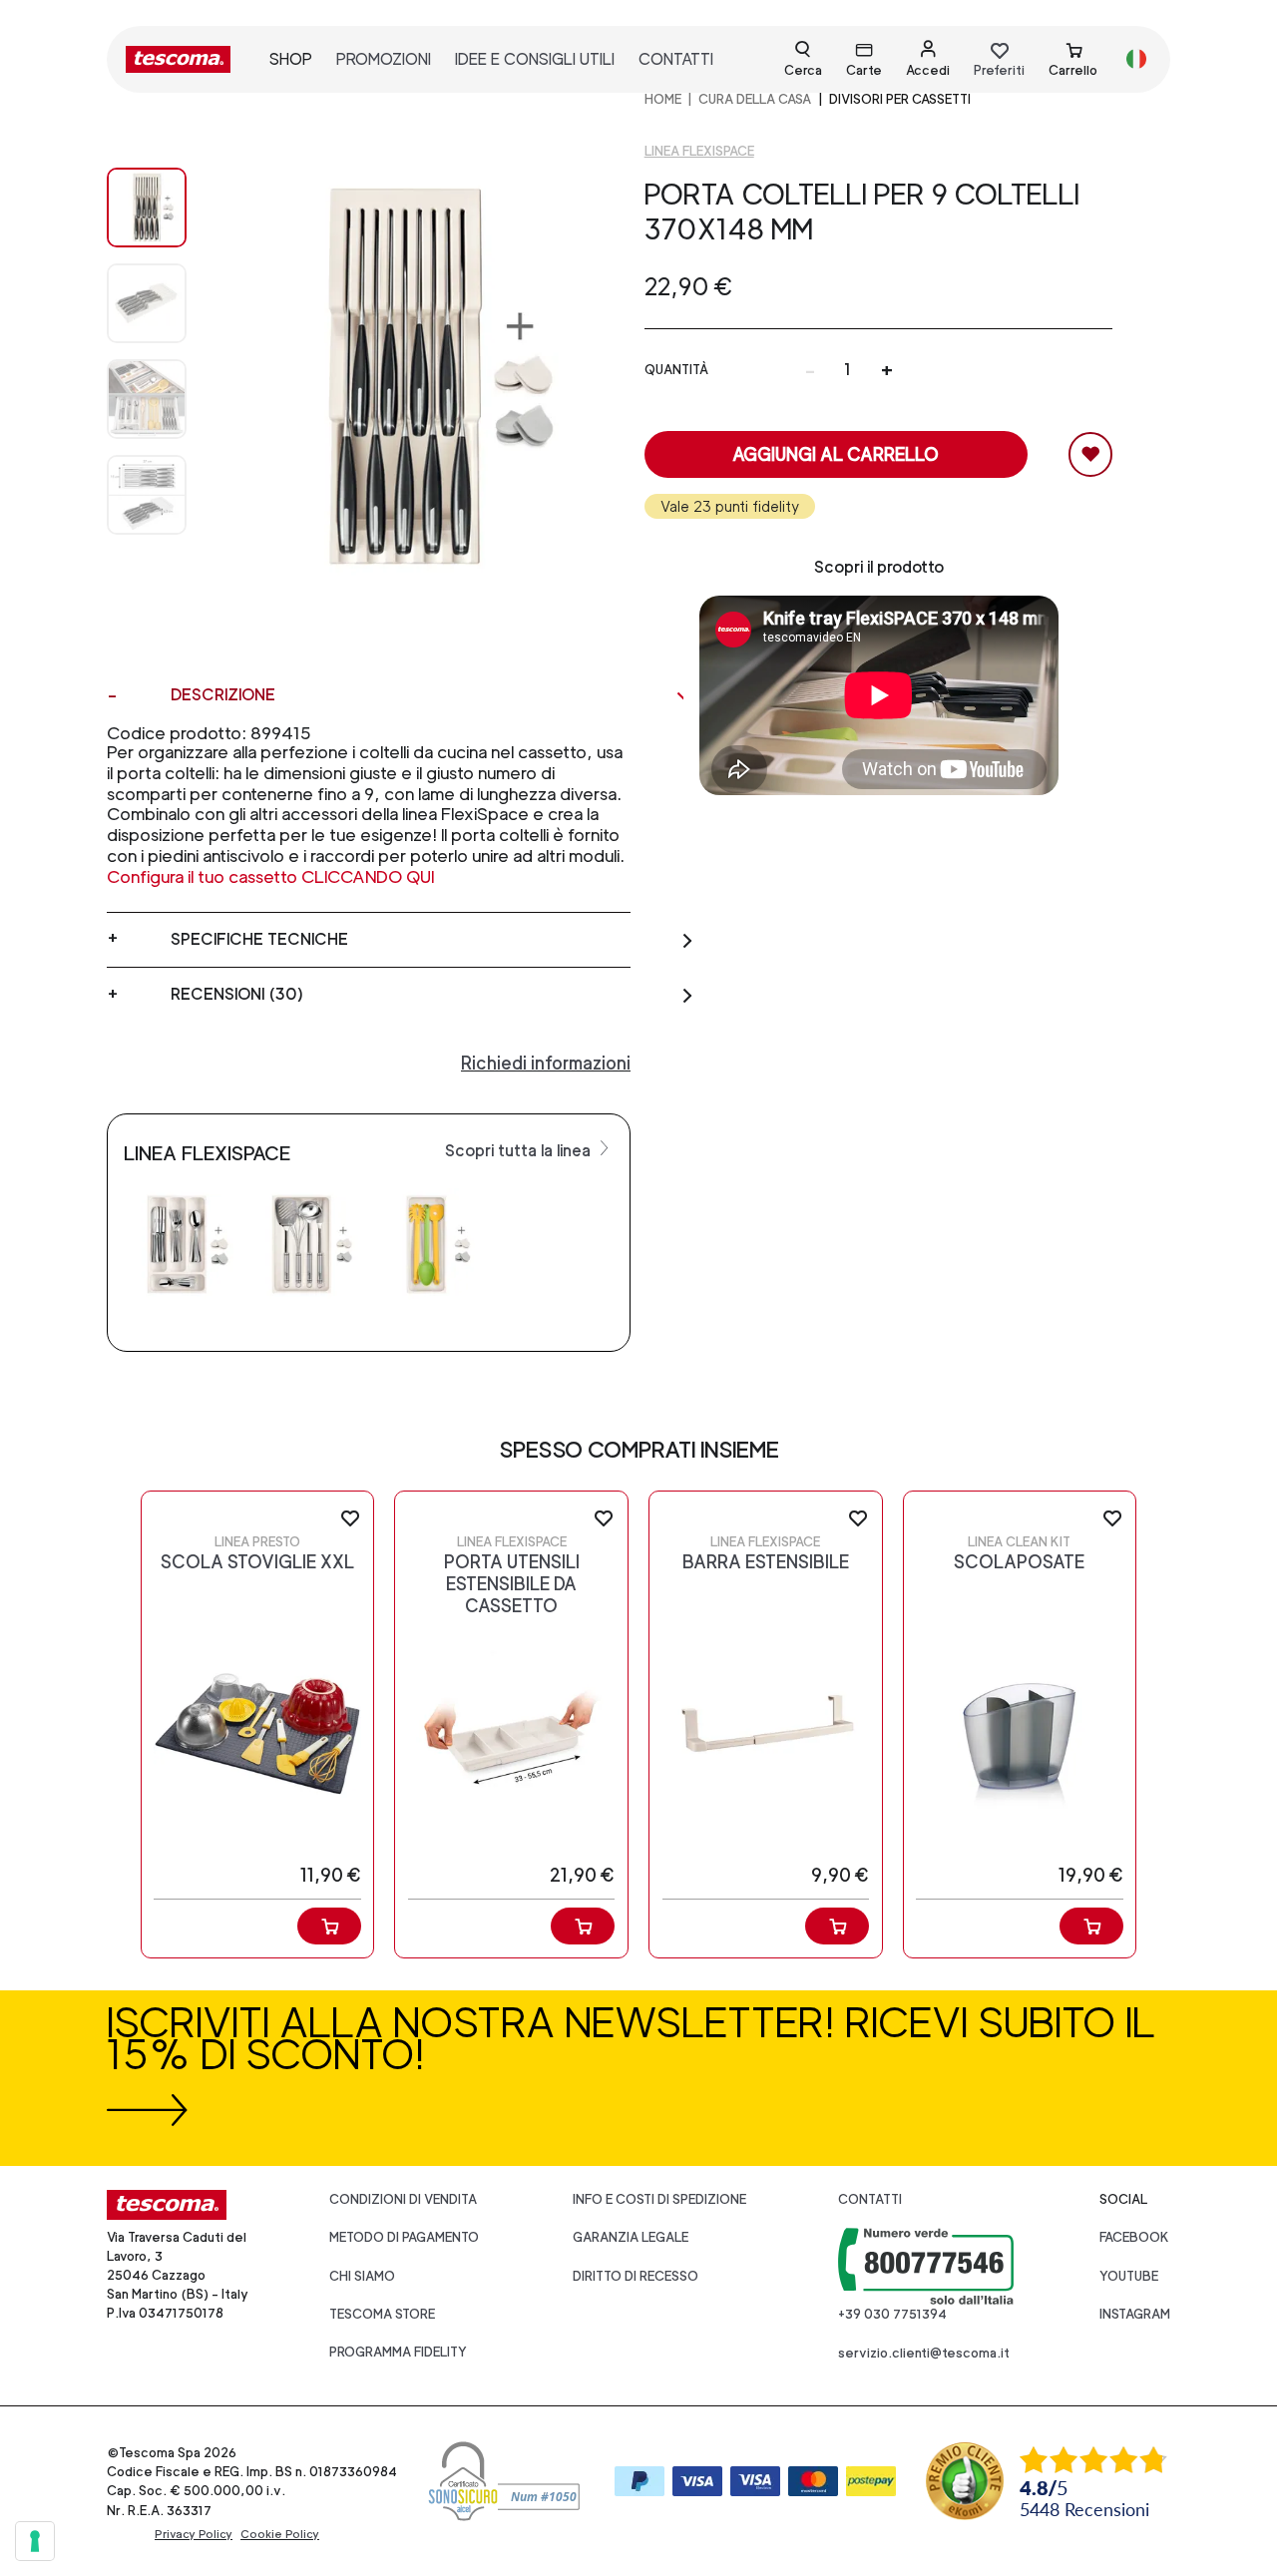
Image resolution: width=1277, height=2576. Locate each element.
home (663, 99)
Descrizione (223, 695)
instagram (1135, 2314)
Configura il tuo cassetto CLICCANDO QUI (270, 876)
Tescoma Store (382, 2314)
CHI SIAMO (362, 2276)
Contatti (870, 2199)
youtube (1129, 2276)
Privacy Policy (194, 2534)
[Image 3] (147, 495)
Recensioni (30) (237, 994)
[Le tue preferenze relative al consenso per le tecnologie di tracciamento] (35, 2541)
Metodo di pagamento (404, 2237)
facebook (1134, 2237)
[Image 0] (147, 208)
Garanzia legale (631, 2237)
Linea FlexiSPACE (699, 151)
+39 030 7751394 (892, 2314)
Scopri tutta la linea (520, 1151)
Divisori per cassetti (900, 99)
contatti (676, 59)
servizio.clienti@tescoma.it (924, 2353)
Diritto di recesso (636, 2276)
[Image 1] (147, 303)
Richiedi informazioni (546, 1063)
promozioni (384, 59)
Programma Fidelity (398, 2352)
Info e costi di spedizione (659, 2199)
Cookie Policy (280, 2534)
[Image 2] (147, 399)
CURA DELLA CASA (755, 99)
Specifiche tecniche (259, 939)
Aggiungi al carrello (836, 454)
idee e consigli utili (535, 59)
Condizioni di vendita (403, 2199)
